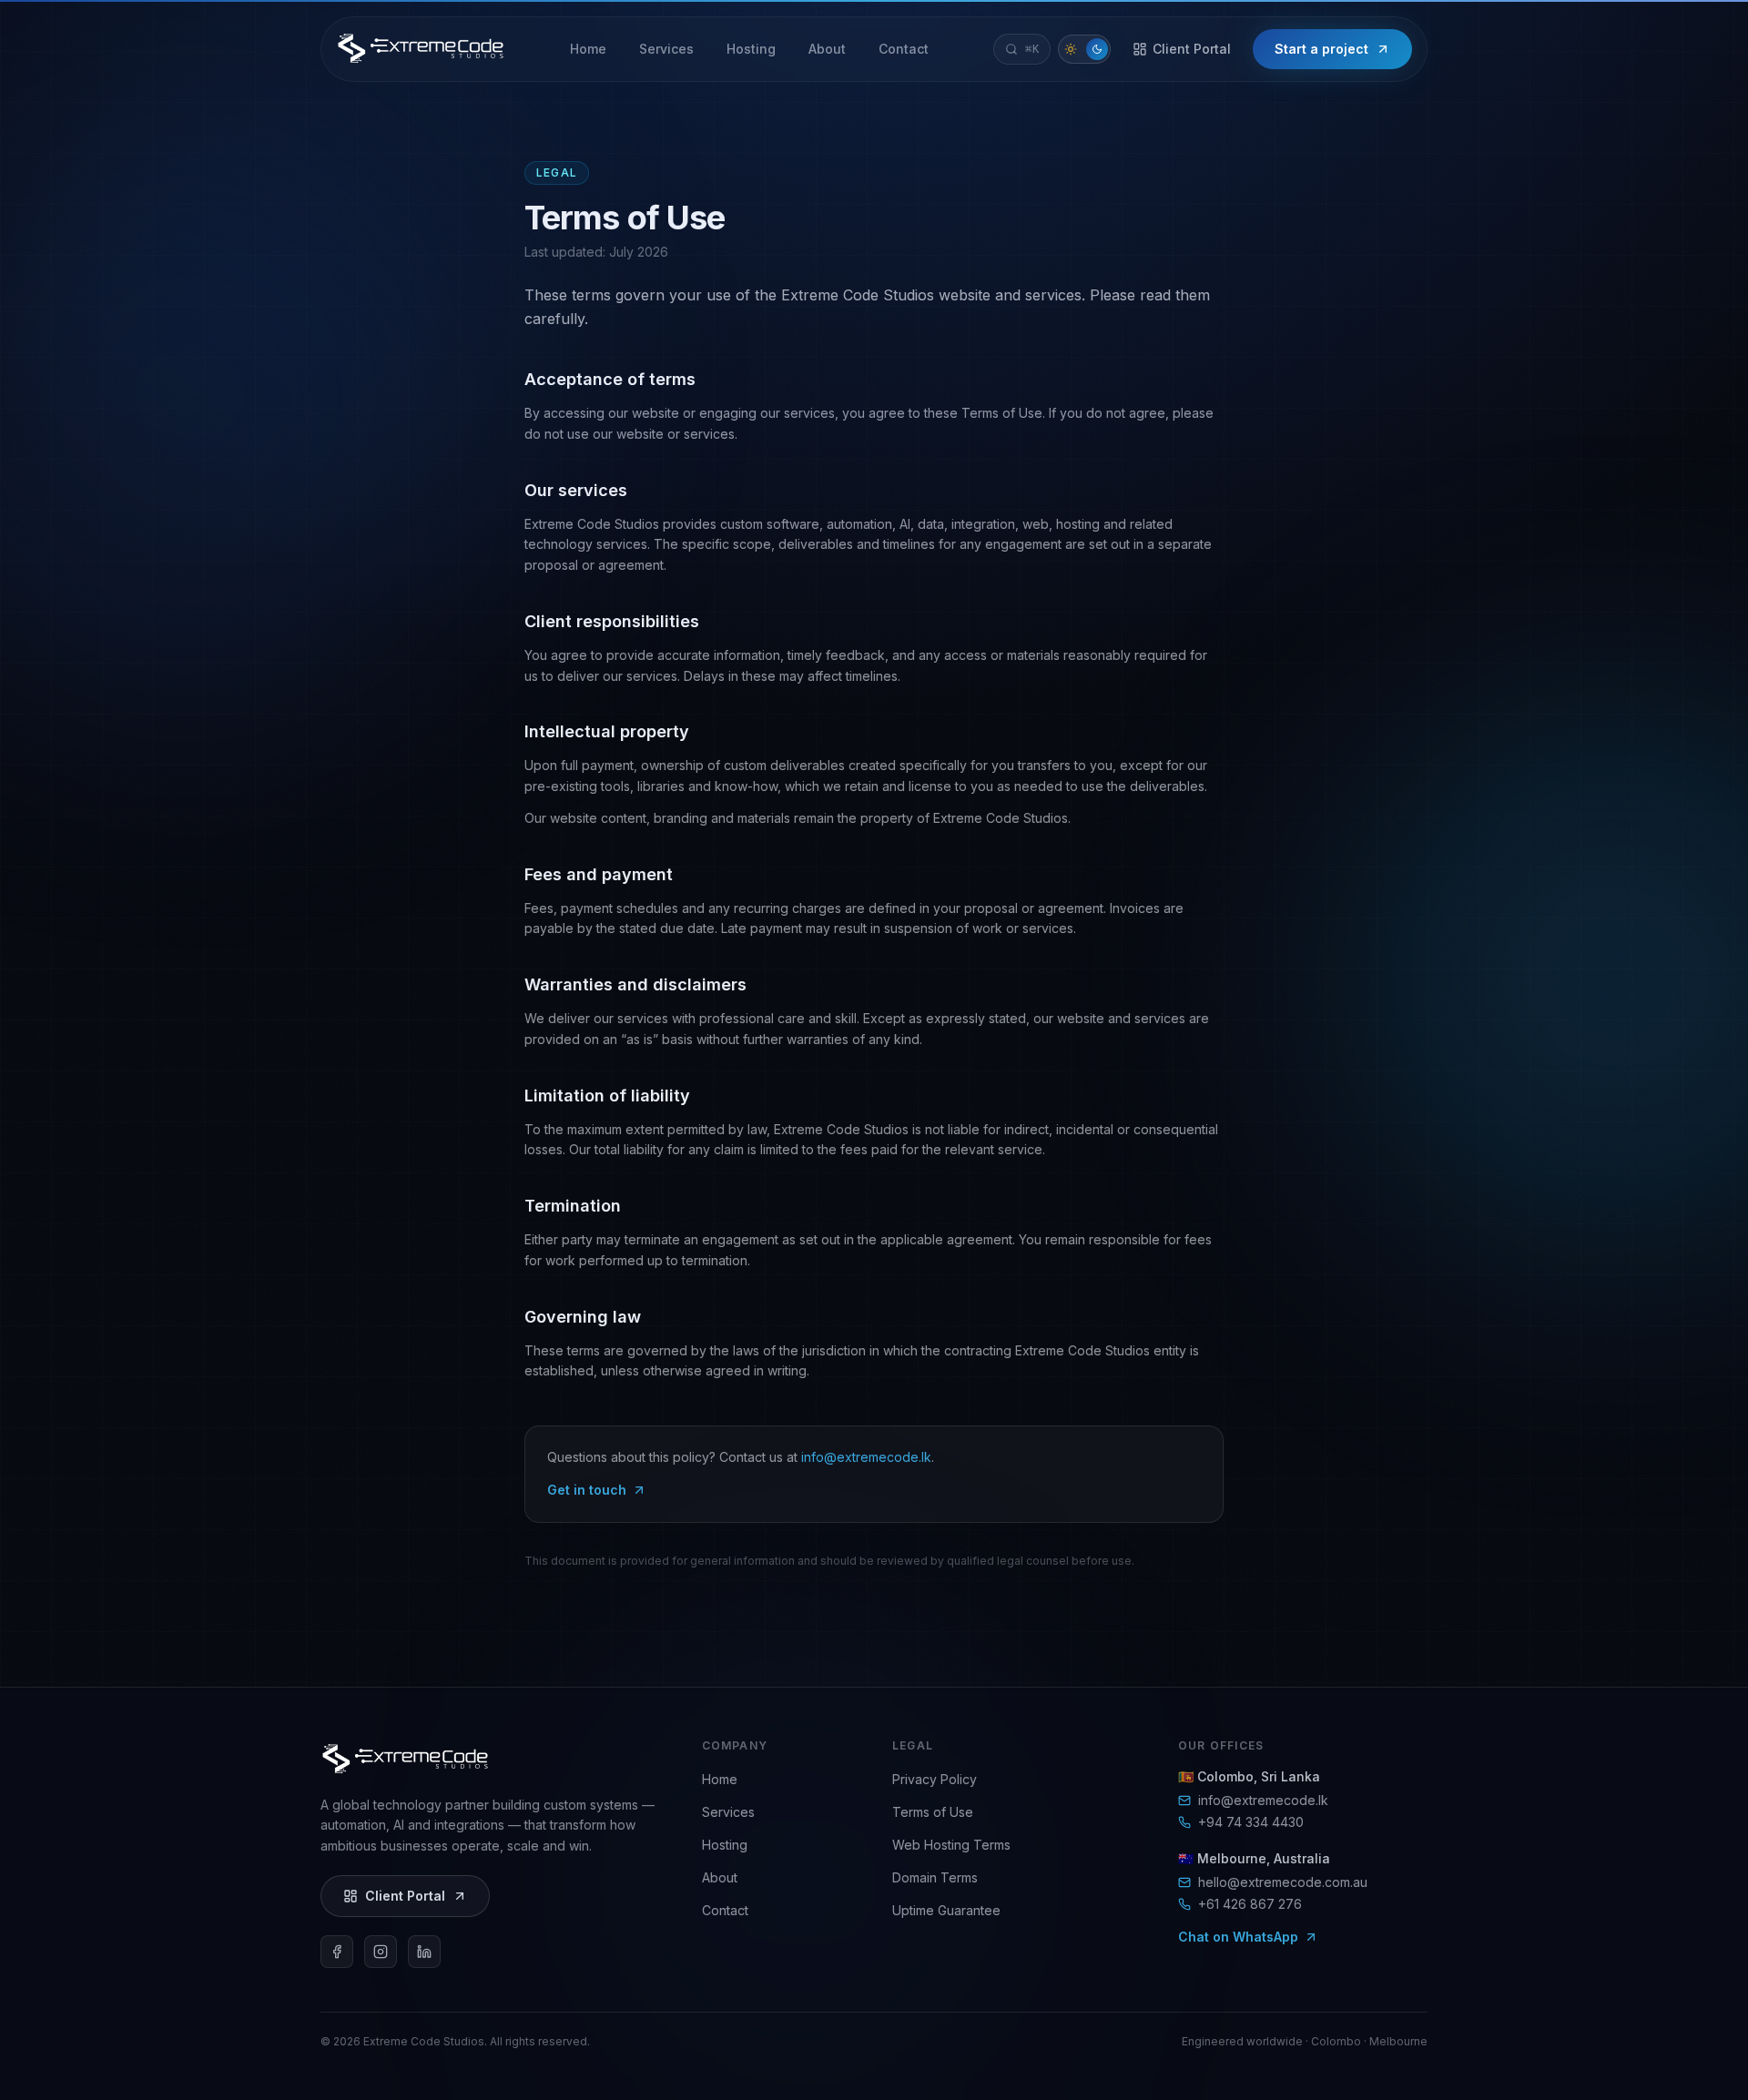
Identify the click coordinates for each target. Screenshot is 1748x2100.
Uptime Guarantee (946, 1910)
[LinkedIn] (424, 1952)
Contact (725, 1910)
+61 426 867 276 (1250, 1904)
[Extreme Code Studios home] (421, 46)
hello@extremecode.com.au (1283, 1882)
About (720, 1877)
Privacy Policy (935, 1779)
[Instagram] (381, 1952)
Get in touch (587, 1490)
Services (728, 1812)
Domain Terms (935, 1877)
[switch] (1084, 49)
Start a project (1321, 49)
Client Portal (1192, 49)
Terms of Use (933, 1812)
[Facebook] (337, 1952)
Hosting (725, 1845)
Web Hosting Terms (951, 1845)
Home (720, 1779)
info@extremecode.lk (866, 1457)
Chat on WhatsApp (1238, 1937)
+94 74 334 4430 (1251, 1822)
